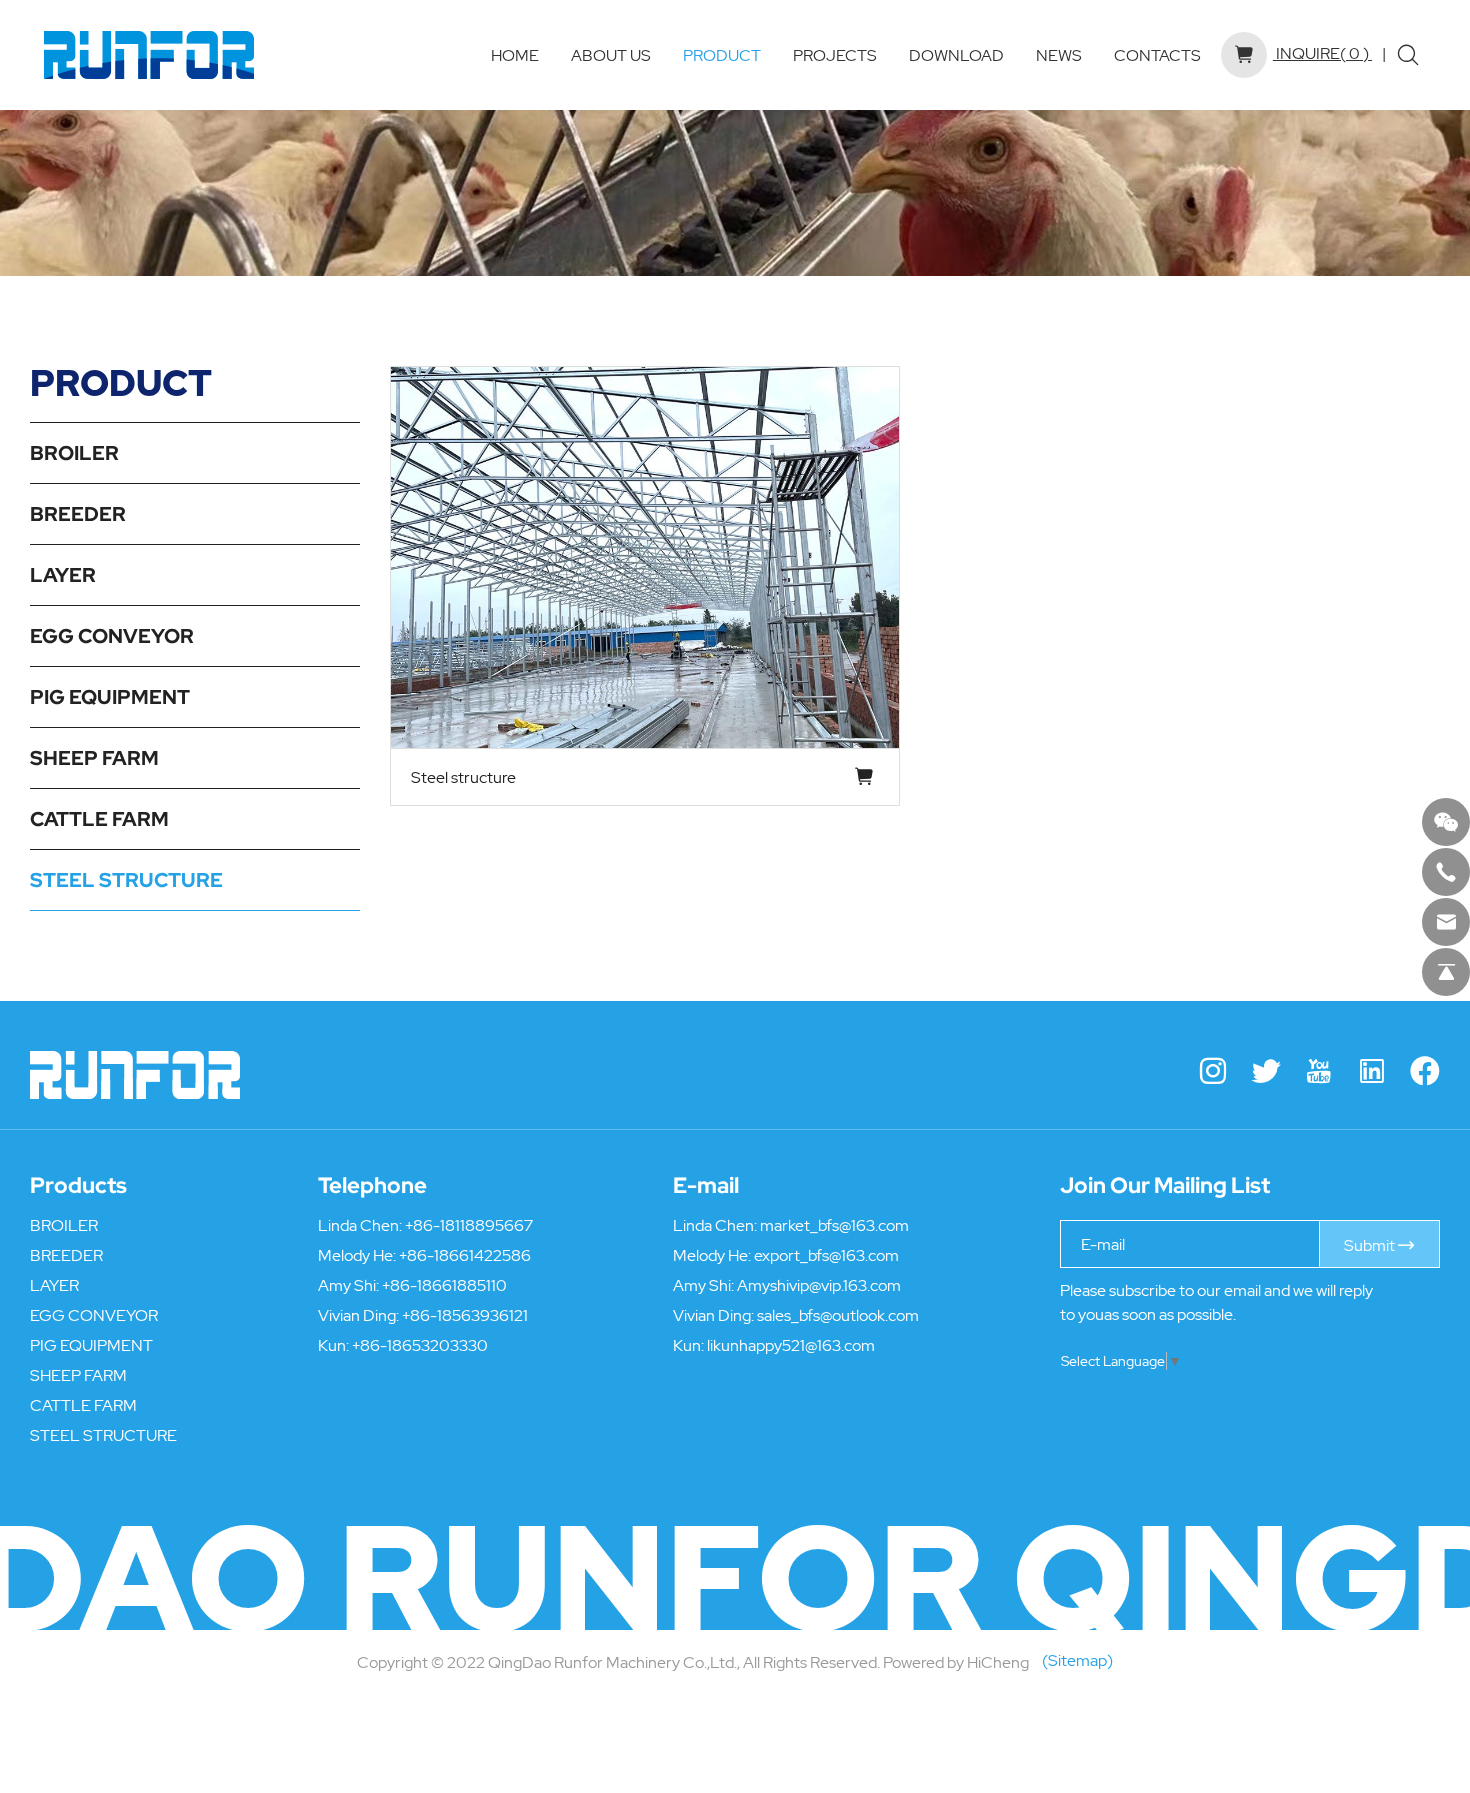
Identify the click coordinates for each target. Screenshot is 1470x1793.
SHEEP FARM (94, 758)
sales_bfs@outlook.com (838, 1315)
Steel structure (463, 777)
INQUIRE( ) (1321, 53)
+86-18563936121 (465, 1315)
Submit (1371, 1245)
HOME (515, 55)
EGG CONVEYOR (112, 636)
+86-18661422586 (465, 1255)
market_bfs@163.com (834, 1225)
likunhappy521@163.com (791, 1345)
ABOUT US (611, 55)
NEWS (1059, 55)
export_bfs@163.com (826, 1255)
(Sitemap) (1077, 1660)
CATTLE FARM (99, 819)
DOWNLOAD (956, 55)
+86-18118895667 (469, 1225)
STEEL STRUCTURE (126, 880)
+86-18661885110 (444, 1285)
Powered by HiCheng (956, 1662)
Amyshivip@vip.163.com (819, 1285)
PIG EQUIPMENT (110, 697)
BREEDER (78, 514)
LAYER (63, 575)
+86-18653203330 (420, 1345)
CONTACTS (1157, 55)
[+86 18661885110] (1446, 872)
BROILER (74, 453)
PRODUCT (722, 55)
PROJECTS (835, 55)
